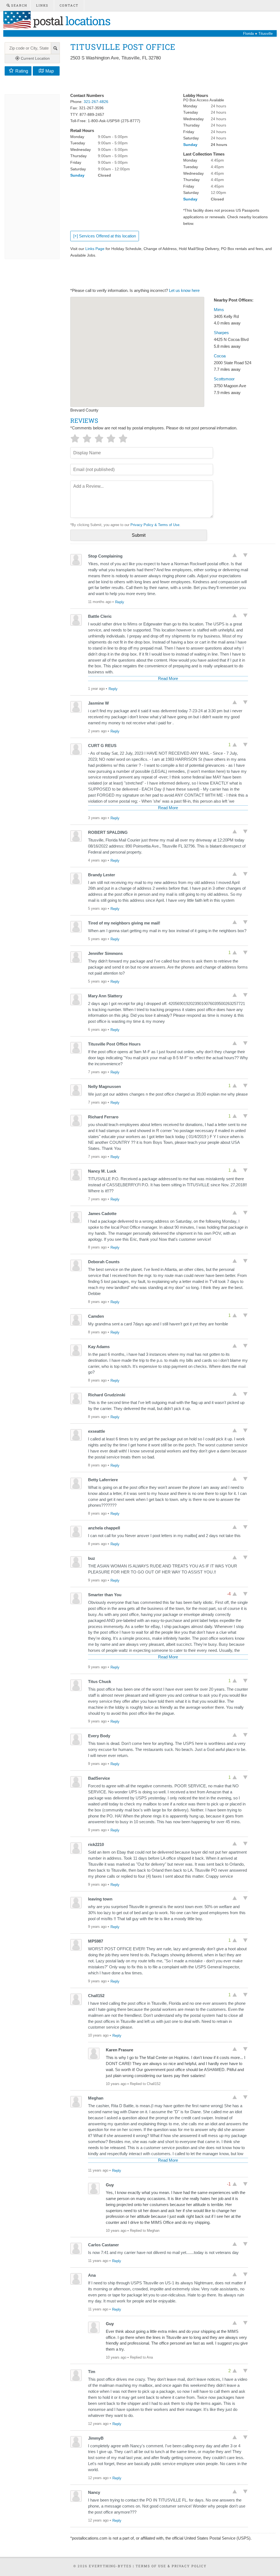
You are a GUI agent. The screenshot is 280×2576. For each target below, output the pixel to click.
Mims (219, 310)
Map (50, 71)
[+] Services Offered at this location (105, 236)
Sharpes (221, 333)
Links (42, 5)
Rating (22, 71)
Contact (69, 5)
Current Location (35, 58)
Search (19, 5)
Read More (168, 679)
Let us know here (184, 291)
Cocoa (220, 356)
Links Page (95, 249)
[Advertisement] (170, 77)
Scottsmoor (224, 379)
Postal (70, 21)
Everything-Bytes (110, 2566)
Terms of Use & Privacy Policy (171, 2566)
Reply (120, 602)
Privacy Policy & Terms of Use (155, 525)
